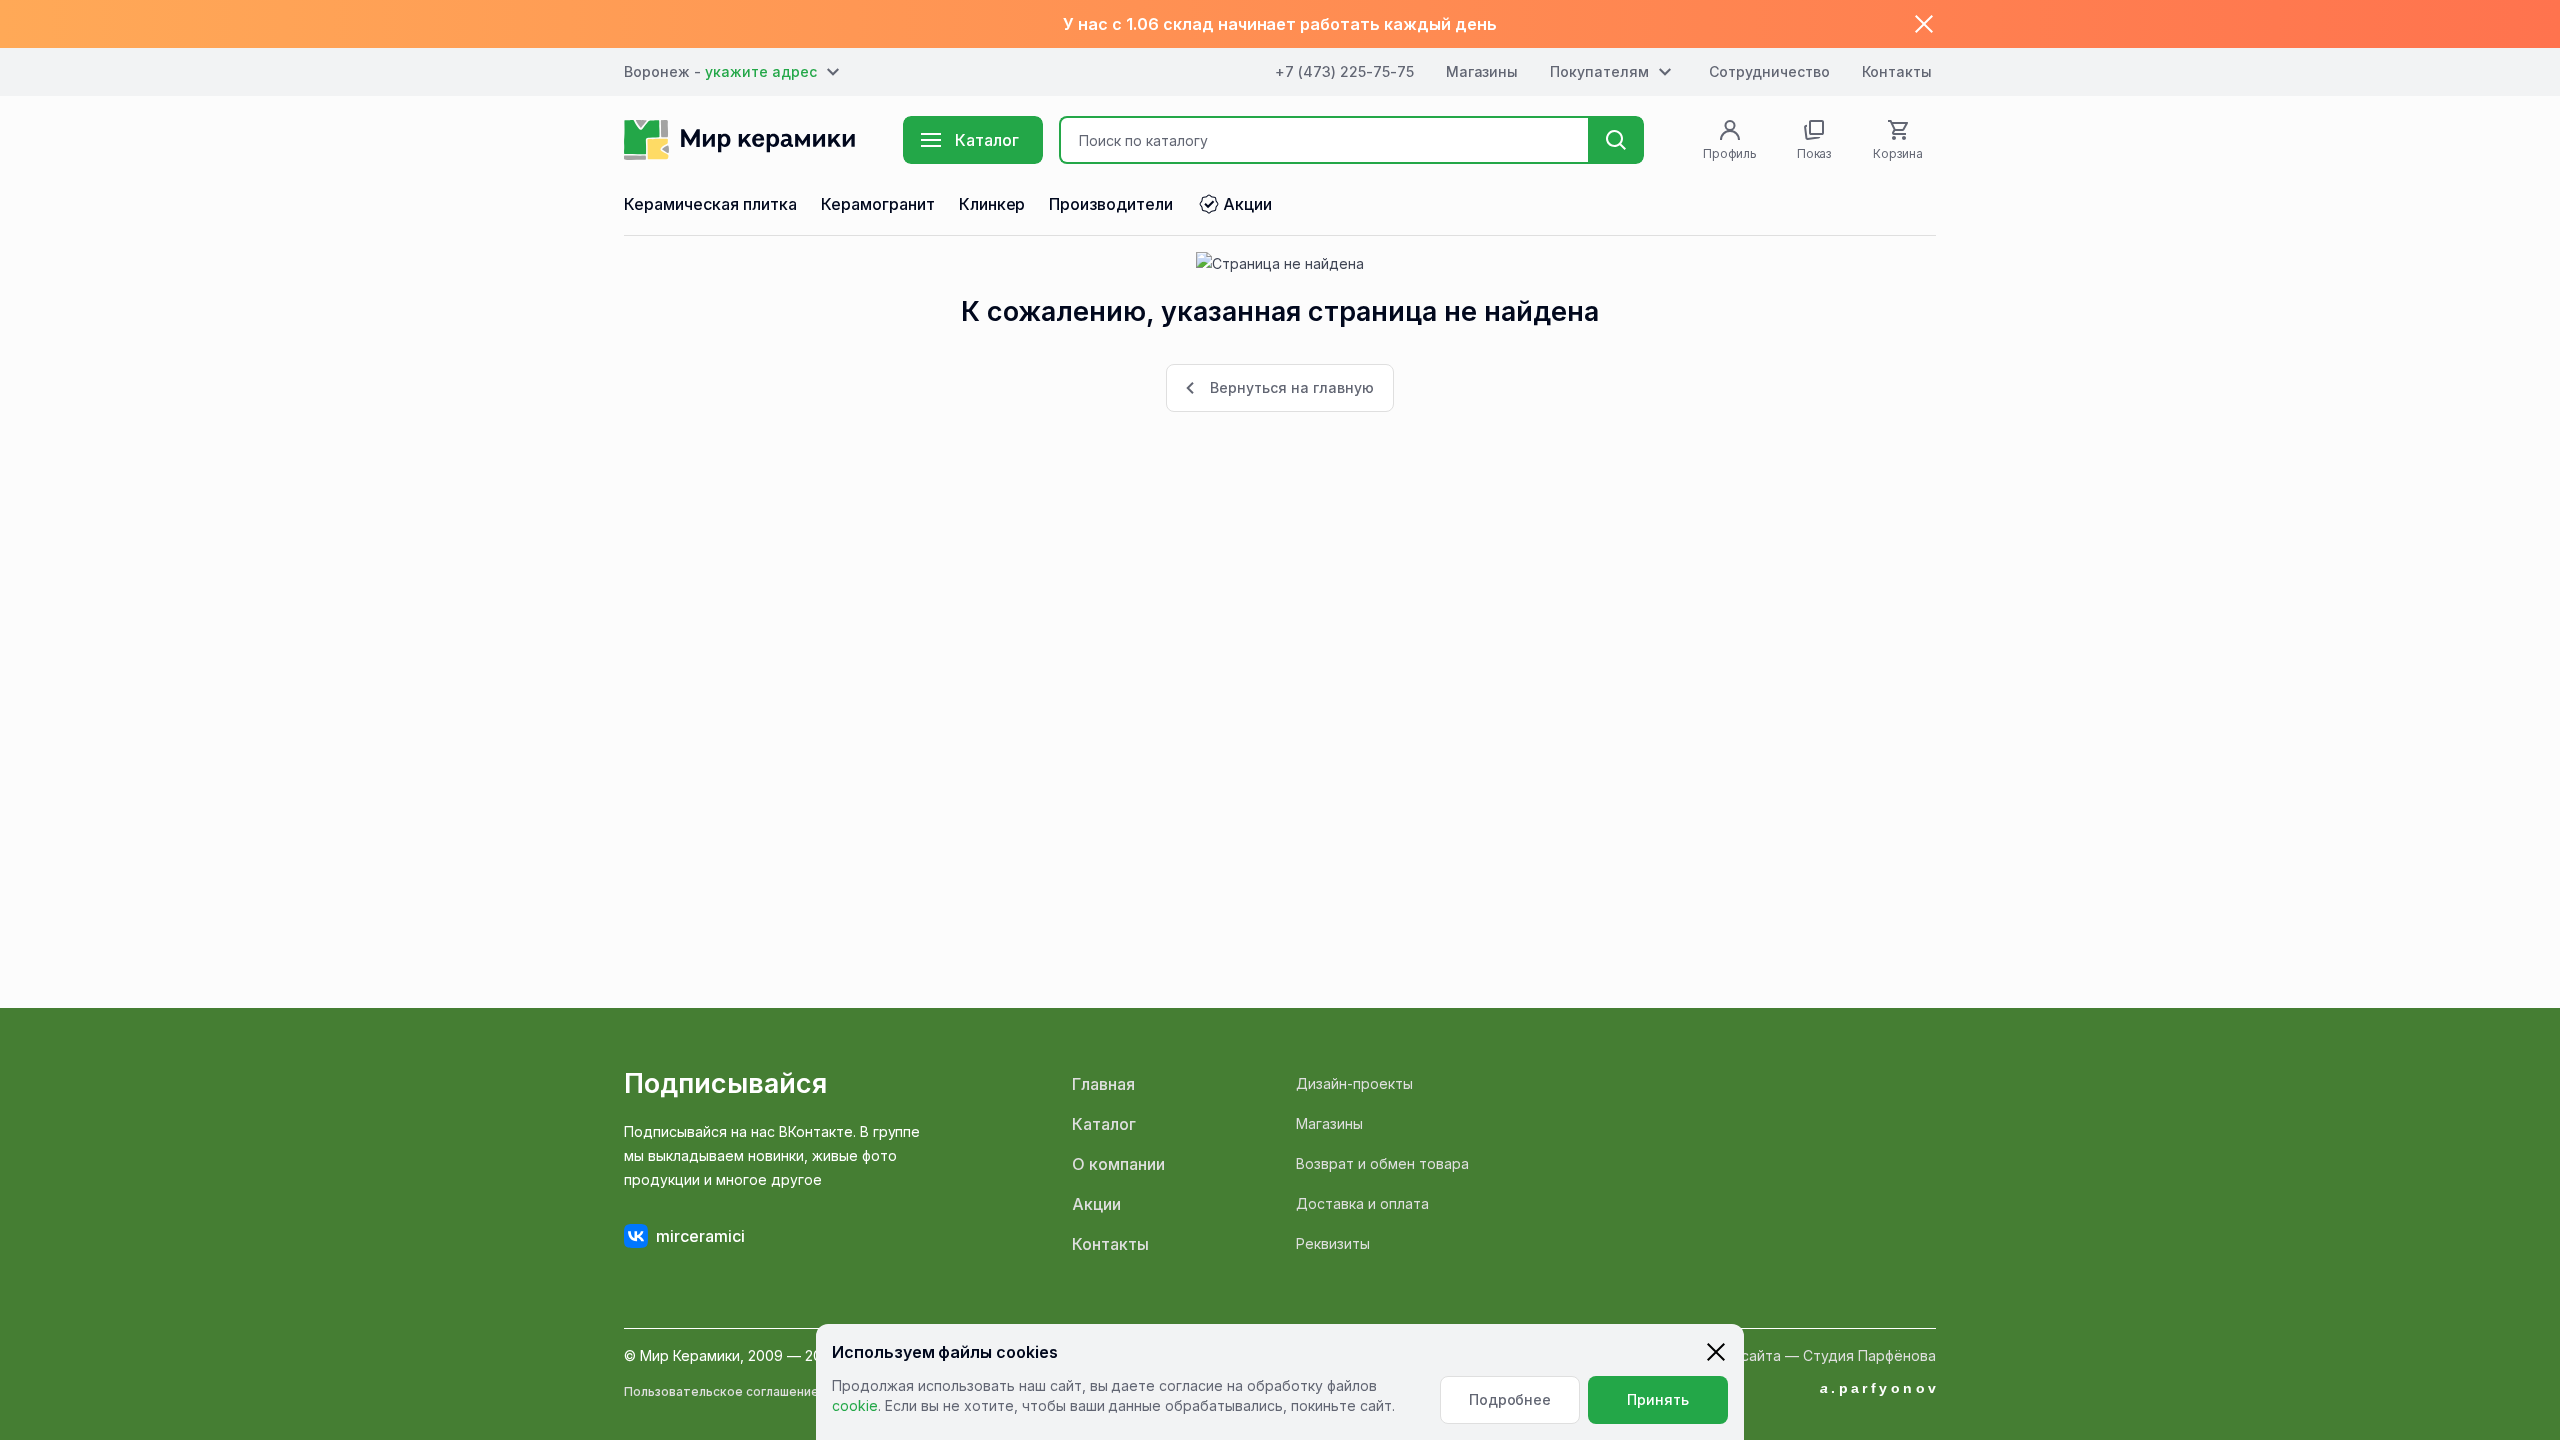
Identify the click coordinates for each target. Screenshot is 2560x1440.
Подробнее (1510, 1399)
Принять (1658, 1399)
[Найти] (1616, 140)
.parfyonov (1880, 1388)
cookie (855, 1405)
